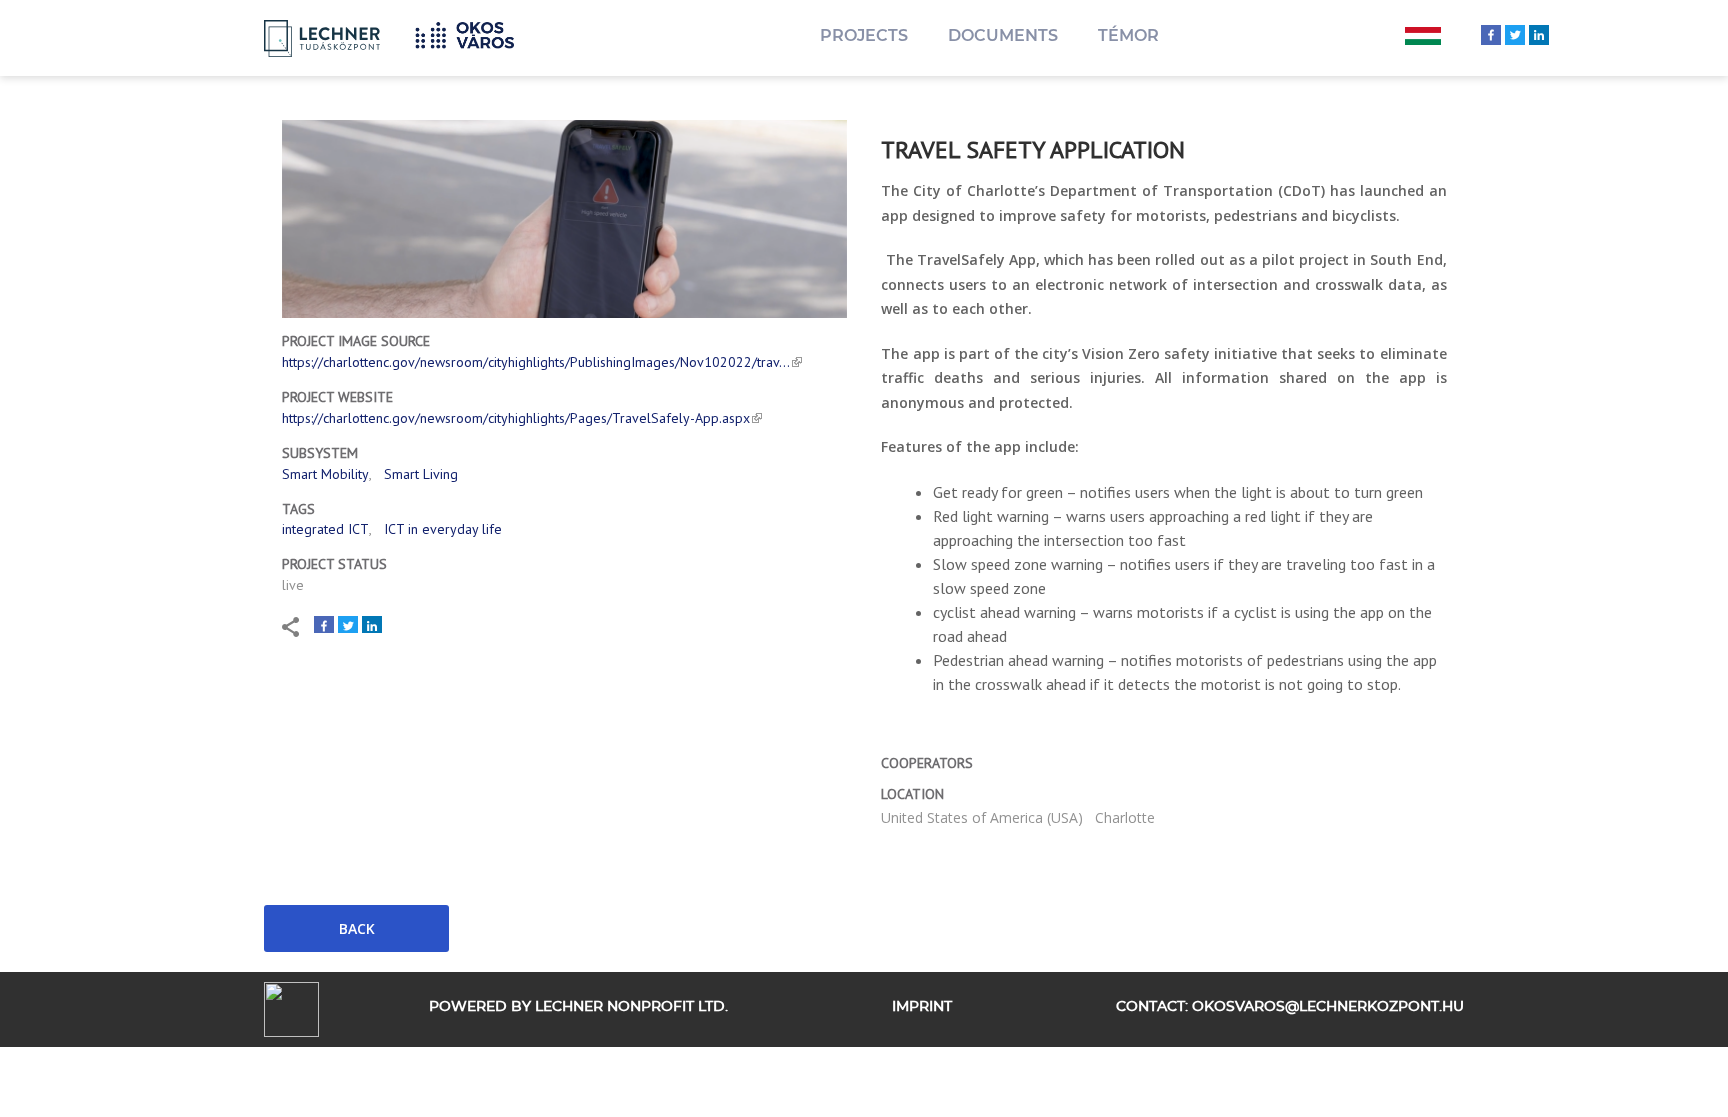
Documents (1003, 35)
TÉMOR (1128, 35)
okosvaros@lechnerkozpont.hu (1328, 1007)
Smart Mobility (325, 474)
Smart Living (421, 474)
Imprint (922, 1007)
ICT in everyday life (443, 529)
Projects (864, 35)
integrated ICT (325, 529)
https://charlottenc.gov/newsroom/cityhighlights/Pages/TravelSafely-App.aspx (516, 418)
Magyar (1423, 38)
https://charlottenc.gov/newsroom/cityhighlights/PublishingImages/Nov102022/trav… (536, 362)
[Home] (472, 32)
